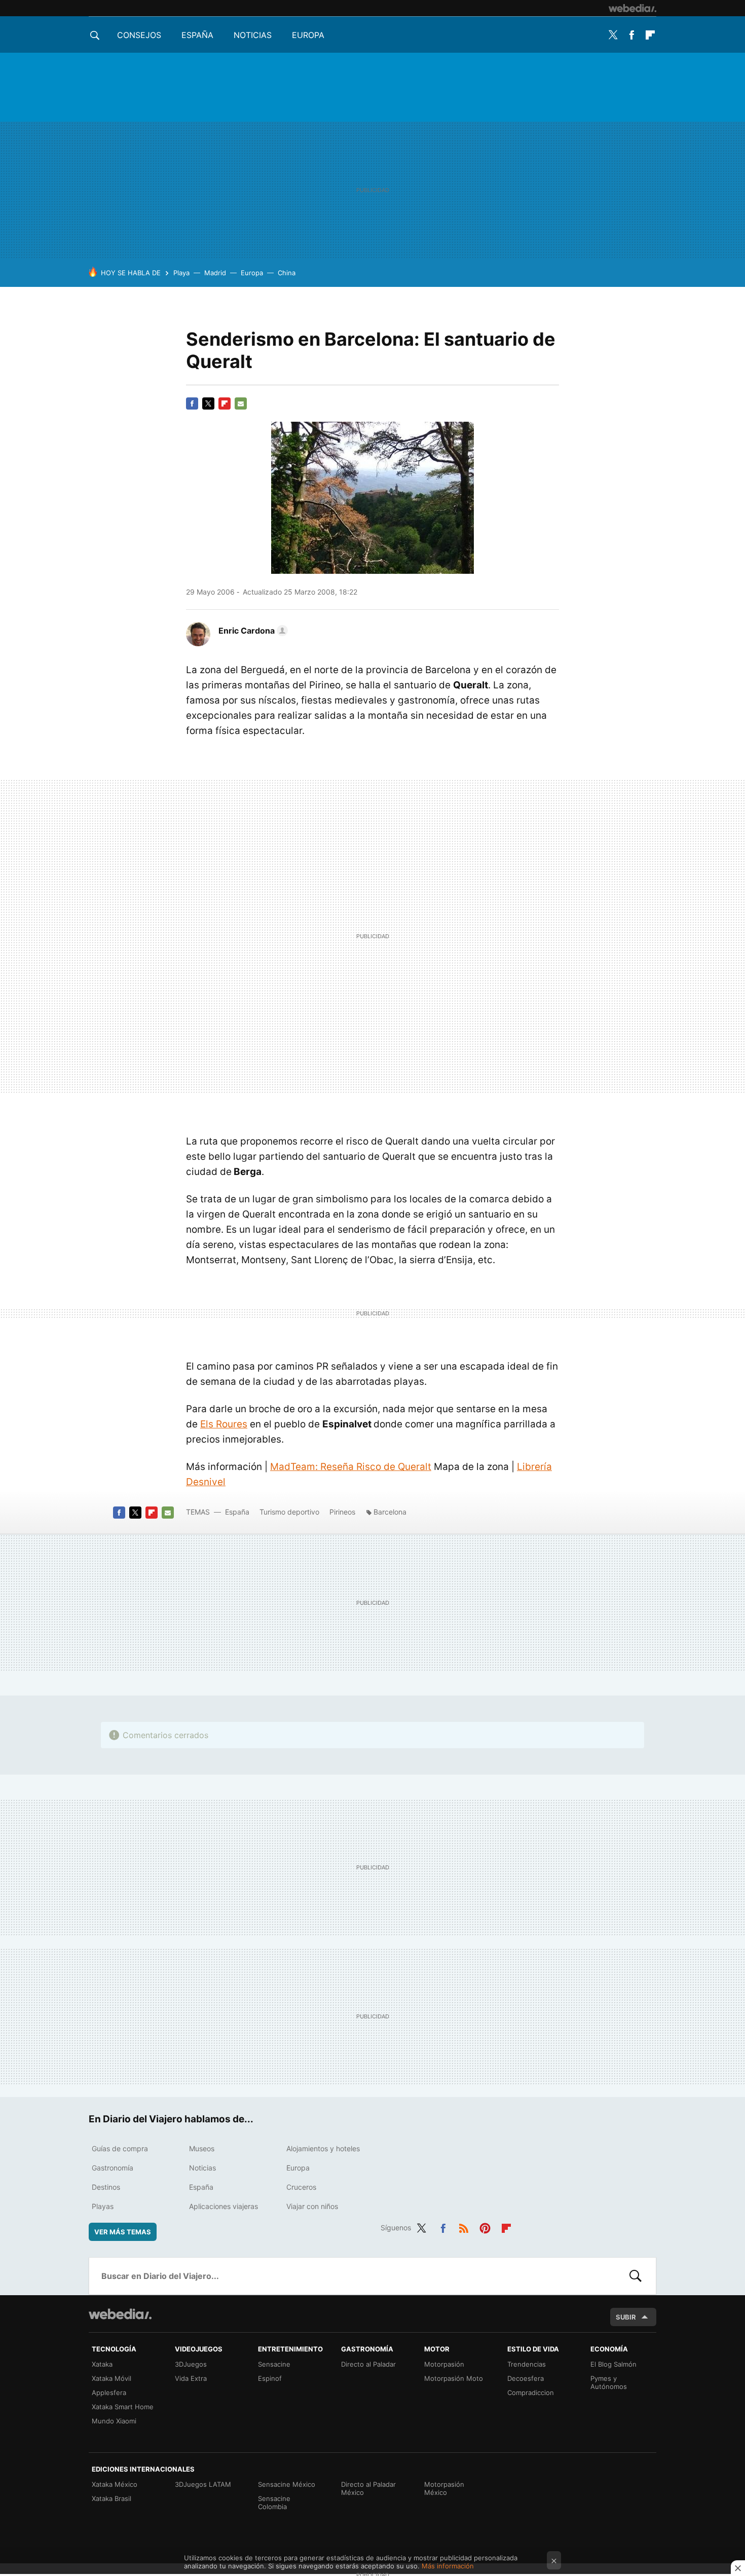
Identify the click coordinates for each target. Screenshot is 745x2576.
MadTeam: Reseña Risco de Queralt (351, 1467)
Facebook (631, 35)
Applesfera (109, 2393)
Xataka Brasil (111, 2498)
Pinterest (485, 2226)
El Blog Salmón (613, 2364)
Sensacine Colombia (274, 2503)
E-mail (241, 403)
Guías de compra (120, 2148)
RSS (464, 2226)
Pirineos (342, 1512)
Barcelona (390, 1512)
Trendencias (527, 2364)
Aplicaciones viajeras (223, 2206)
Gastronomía (113, 2168)
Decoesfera (526, 2378)
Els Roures (224, 1424)
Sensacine (274, 2364)
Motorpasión (444, 2364)
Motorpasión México (444, 2488)
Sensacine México (287, 2484)
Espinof (270, 2378)
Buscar (636, 2276)
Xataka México (115, 2484)
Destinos (106, 2187)
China (287, 273)
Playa (181, 273)
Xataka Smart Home (123, 2407)
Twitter (613, 35)
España (197, 35)
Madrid (215, 273)
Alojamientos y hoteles (323, 2148)
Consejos (139, 35)
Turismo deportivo (289, 1512)
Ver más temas (123, 2232)
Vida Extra (191, 2378)
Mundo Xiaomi (114, 2421)
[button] (252, 631)
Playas (103, 2206)
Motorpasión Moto (454, 2378)
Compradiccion (531, 2393)
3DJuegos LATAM (203, 2484)
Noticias (253, 35)
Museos (202, 2148)
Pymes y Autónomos (609, 2382)
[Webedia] (632, 8)
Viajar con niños (312, 2206)
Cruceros (301, 2187)
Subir (626, 2317)
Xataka (102, 2364)
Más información (448, 2566)
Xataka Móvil (111, 2378)
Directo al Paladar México (368, 2488)
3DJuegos (191, 2364)
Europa (308, 35)
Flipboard (650, 35)
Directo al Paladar (368, 2364)
